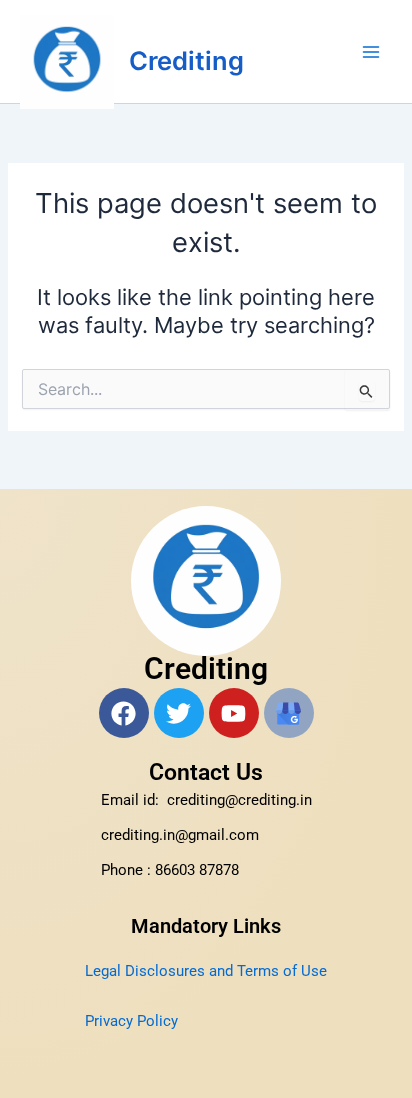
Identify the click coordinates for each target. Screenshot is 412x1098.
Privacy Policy (131, 1021)
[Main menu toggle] (371, 52)
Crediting (186, 60)
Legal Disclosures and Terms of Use (206, 971)
